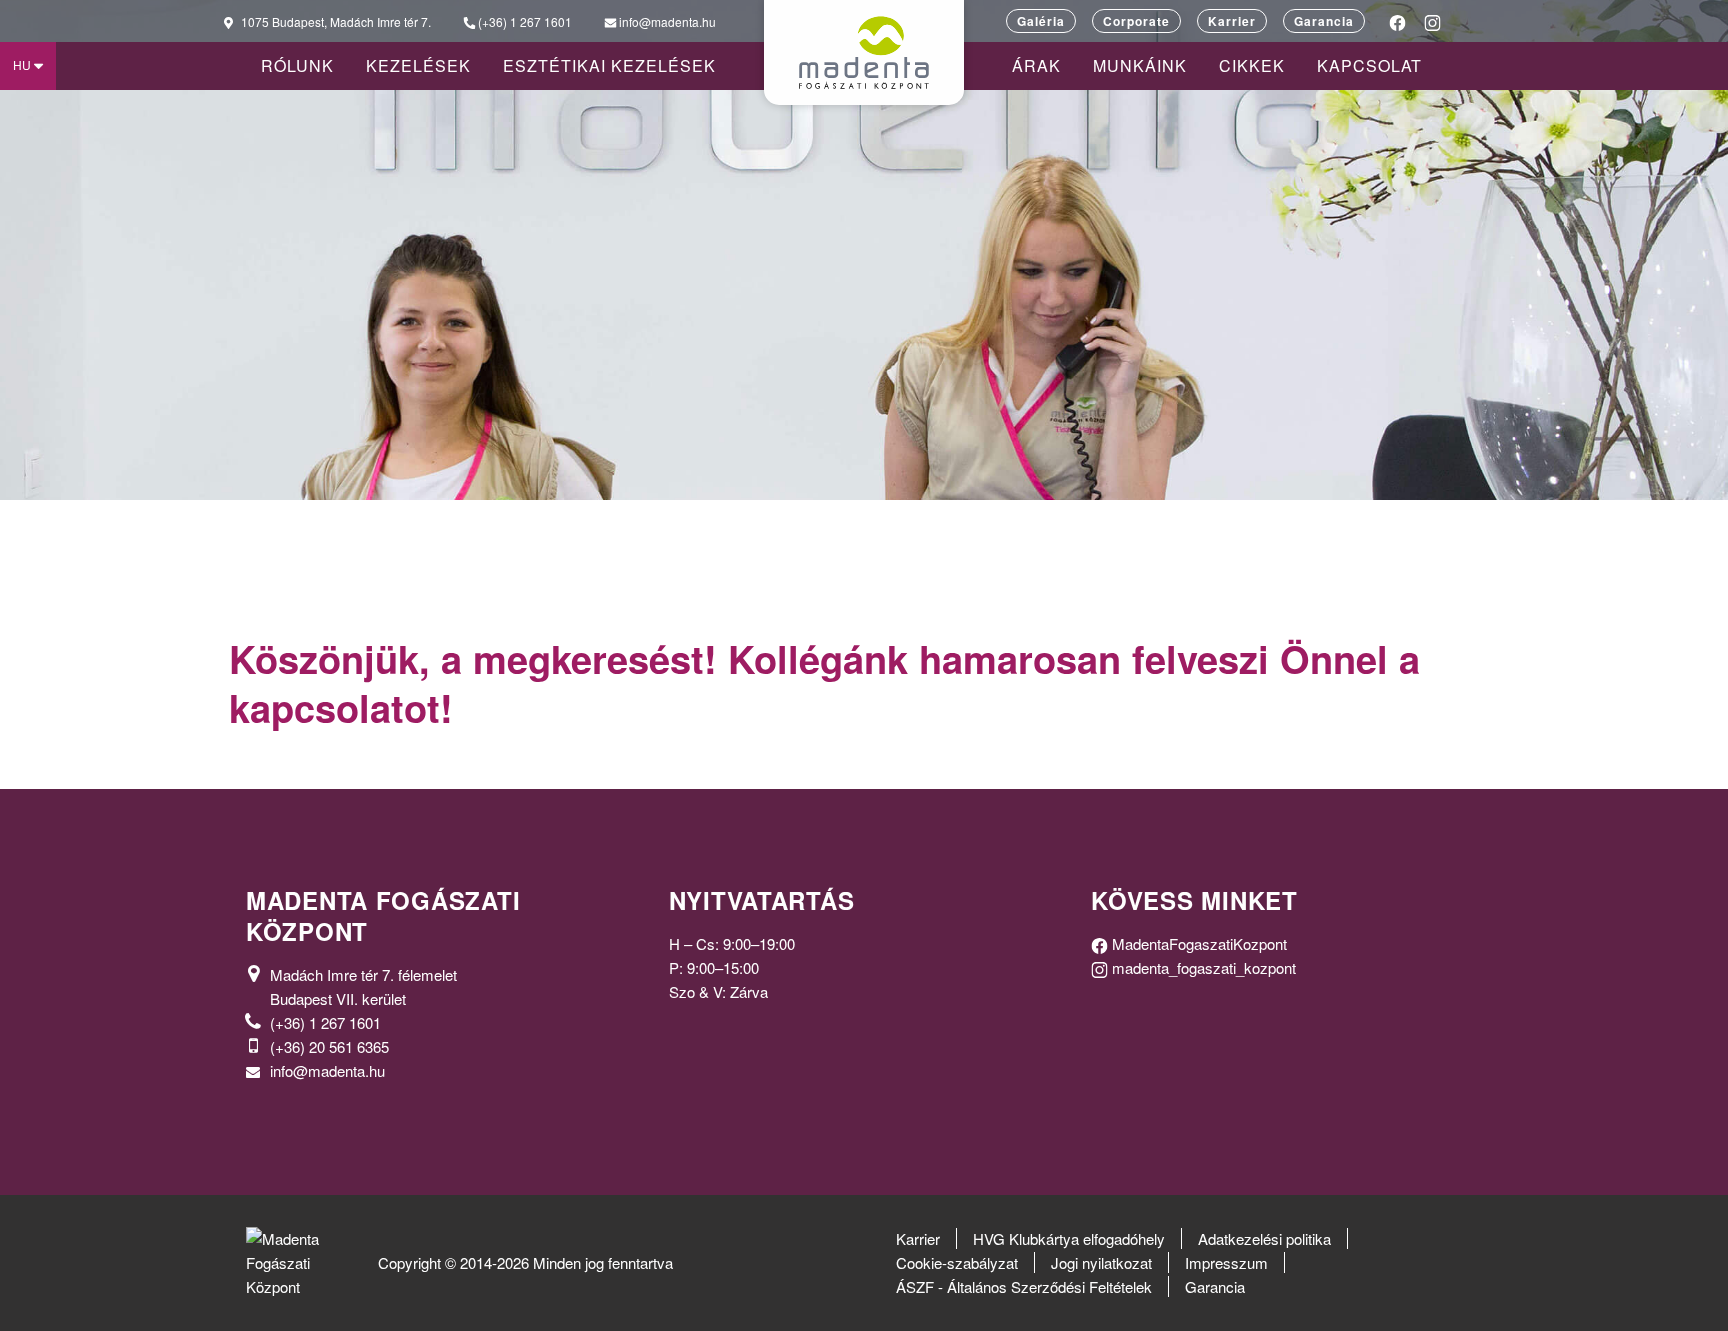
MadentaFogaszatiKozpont (1197, 943)
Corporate (1136, 21)
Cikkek (1252, 65)
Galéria (1041, 21)
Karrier (1232, 21)
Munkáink (1140, 65)
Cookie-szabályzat (957, 1262)
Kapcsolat (1369, 65)
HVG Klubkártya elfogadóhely (1069, 1238)
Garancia (1324, 21)
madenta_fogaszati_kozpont (1202, 967)
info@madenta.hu (327, 1070)
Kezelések (418, 65)
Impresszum (1226, 1262)
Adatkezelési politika (1264, 1238)
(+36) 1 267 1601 (325, 1022)
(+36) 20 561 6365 (329, 1046)
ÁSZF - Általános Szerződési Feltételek (1024, 1286)
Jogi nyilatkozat (1101, 1262)
